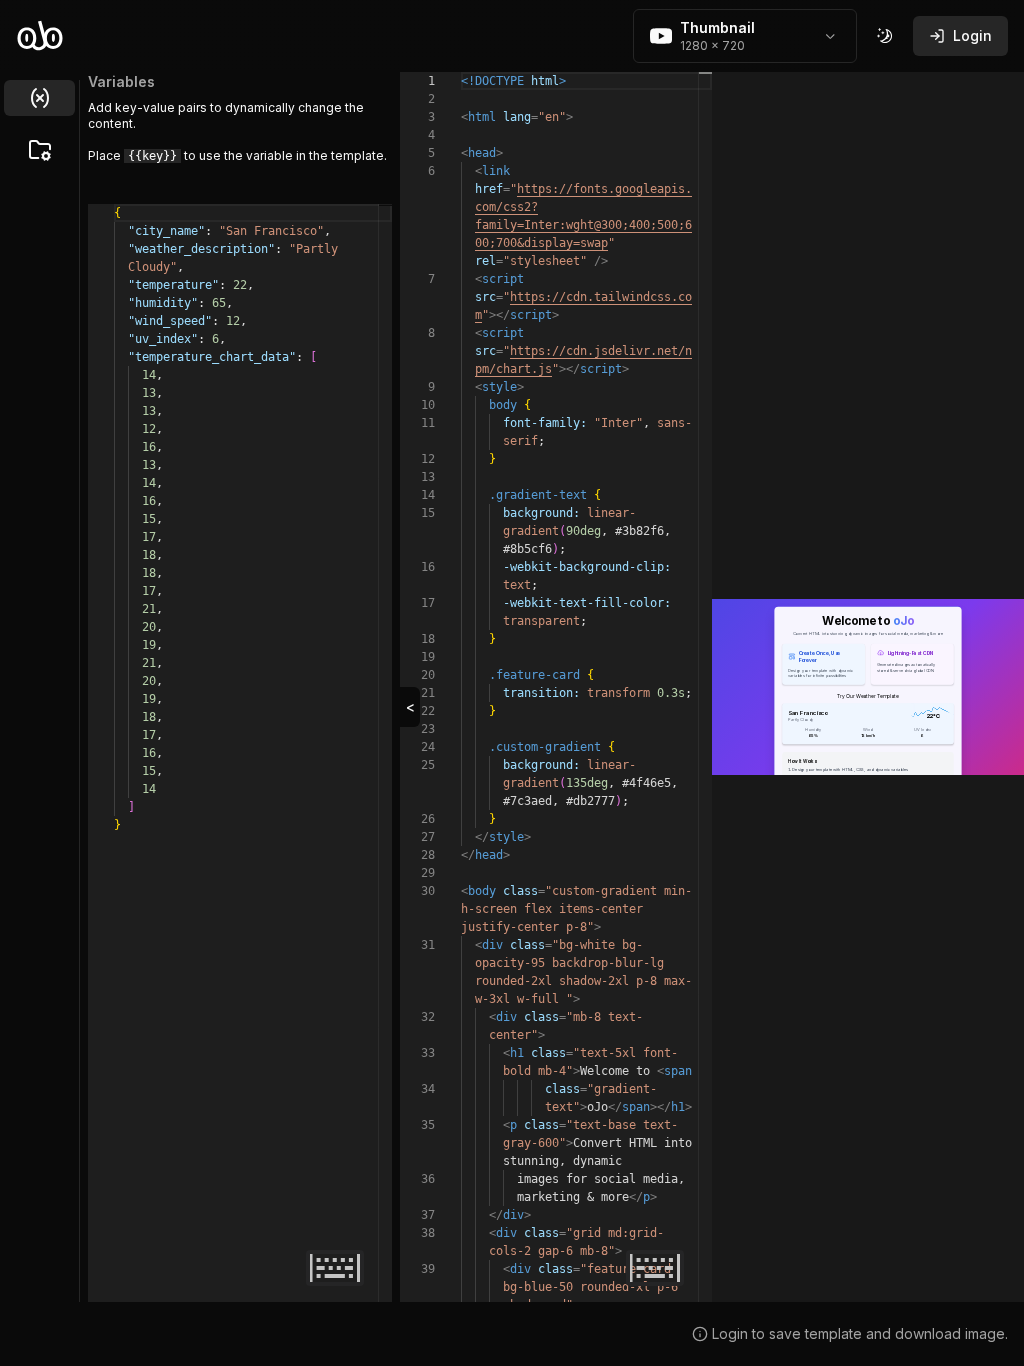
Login (972, 35)
